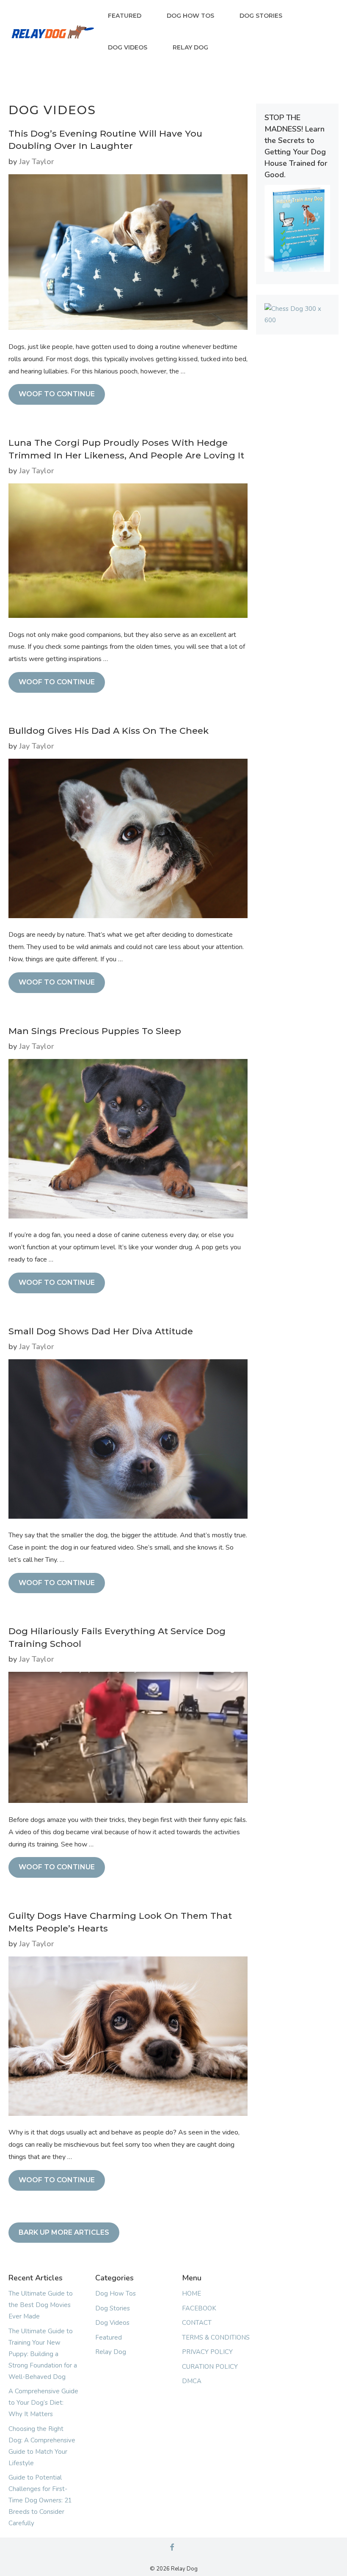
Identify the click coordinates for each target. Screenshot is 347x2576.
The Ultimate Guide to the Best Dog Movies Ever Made (41, 2305)
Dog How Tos (190, 16)
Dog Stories (261, 16)
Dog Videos (128, 47)
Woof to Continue (57, 394)
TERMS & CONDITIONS (216, 2337)
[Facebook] (172, 2548)
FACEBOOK (199, 2308)
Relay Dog (190, 47)
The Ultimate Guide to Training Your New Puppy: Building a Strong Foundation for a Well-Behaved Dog (43, 2354)
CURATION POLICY (210, 2367)
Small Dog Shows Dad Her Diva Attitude (101, 1331)
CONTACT (197, 2323)
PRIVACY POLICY (207, 2352)
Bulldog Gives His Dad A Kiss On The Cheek (109, 731)
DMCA (192, 2381)
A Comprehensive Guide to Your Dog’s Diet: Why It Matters (43, 2403)
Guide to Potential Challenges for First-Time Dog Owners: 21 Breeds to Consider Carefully (40, 2500)
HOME (191, 2293)
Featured (125, 16)
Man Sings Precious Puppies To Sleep (95, 1031)
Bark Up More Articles (64, 2232)
